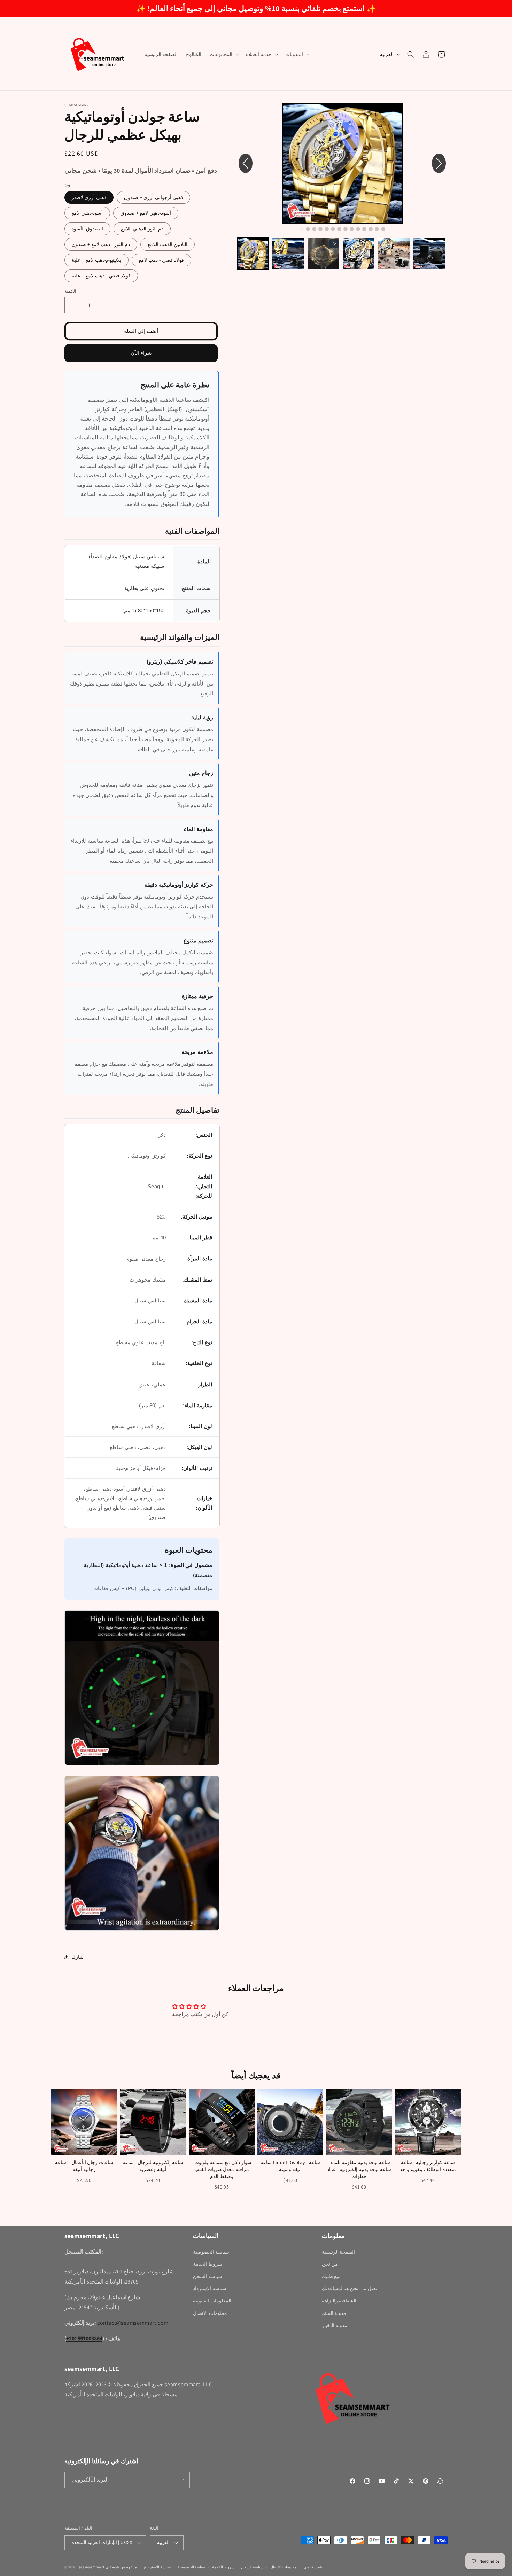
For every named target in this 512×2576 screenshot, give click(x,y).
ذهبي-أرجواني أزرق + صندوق (153, 197)
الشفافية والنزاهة (339, 2301)
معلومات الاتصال (210, 2313)
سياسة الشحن (208, 2276)
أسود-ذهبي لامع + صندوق (146, 213)
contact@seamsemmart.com (133, 2323)
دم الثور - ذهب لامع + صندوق (101, 244)
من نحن (330, 2264)
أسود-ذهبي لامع (87, 213)
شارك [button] (77, 1957)
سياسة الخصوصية (211, 2252)
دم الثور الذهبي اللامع (142, 229)
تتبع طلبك (331, 2276)
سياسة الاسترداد (210, 2288)
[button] (224, 54)
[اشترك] (182, 2480)
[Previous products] (51, 2140)
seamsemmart (92, 2567)
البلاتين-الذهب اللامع (168, 244)
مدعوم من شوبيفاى (121, 2567)
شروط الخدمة (208, 2264)
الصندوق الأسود (87, 229)
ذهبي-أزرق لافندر (89, 197)
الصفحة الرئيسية (339, 2252)
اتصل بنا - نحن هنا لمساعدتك (350, 2288)
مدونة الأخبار (335, 2325)
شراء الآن (141, 353)
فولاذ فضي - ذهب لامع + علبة (101, 276)
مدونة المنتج (334, 2313)
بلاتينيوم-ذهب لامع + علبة (96, 260)
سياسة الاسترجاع (157, 2567)
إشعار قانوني (313, 2567)
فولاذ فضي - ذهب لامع (161, 260)
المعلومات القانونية (212, 2301)
